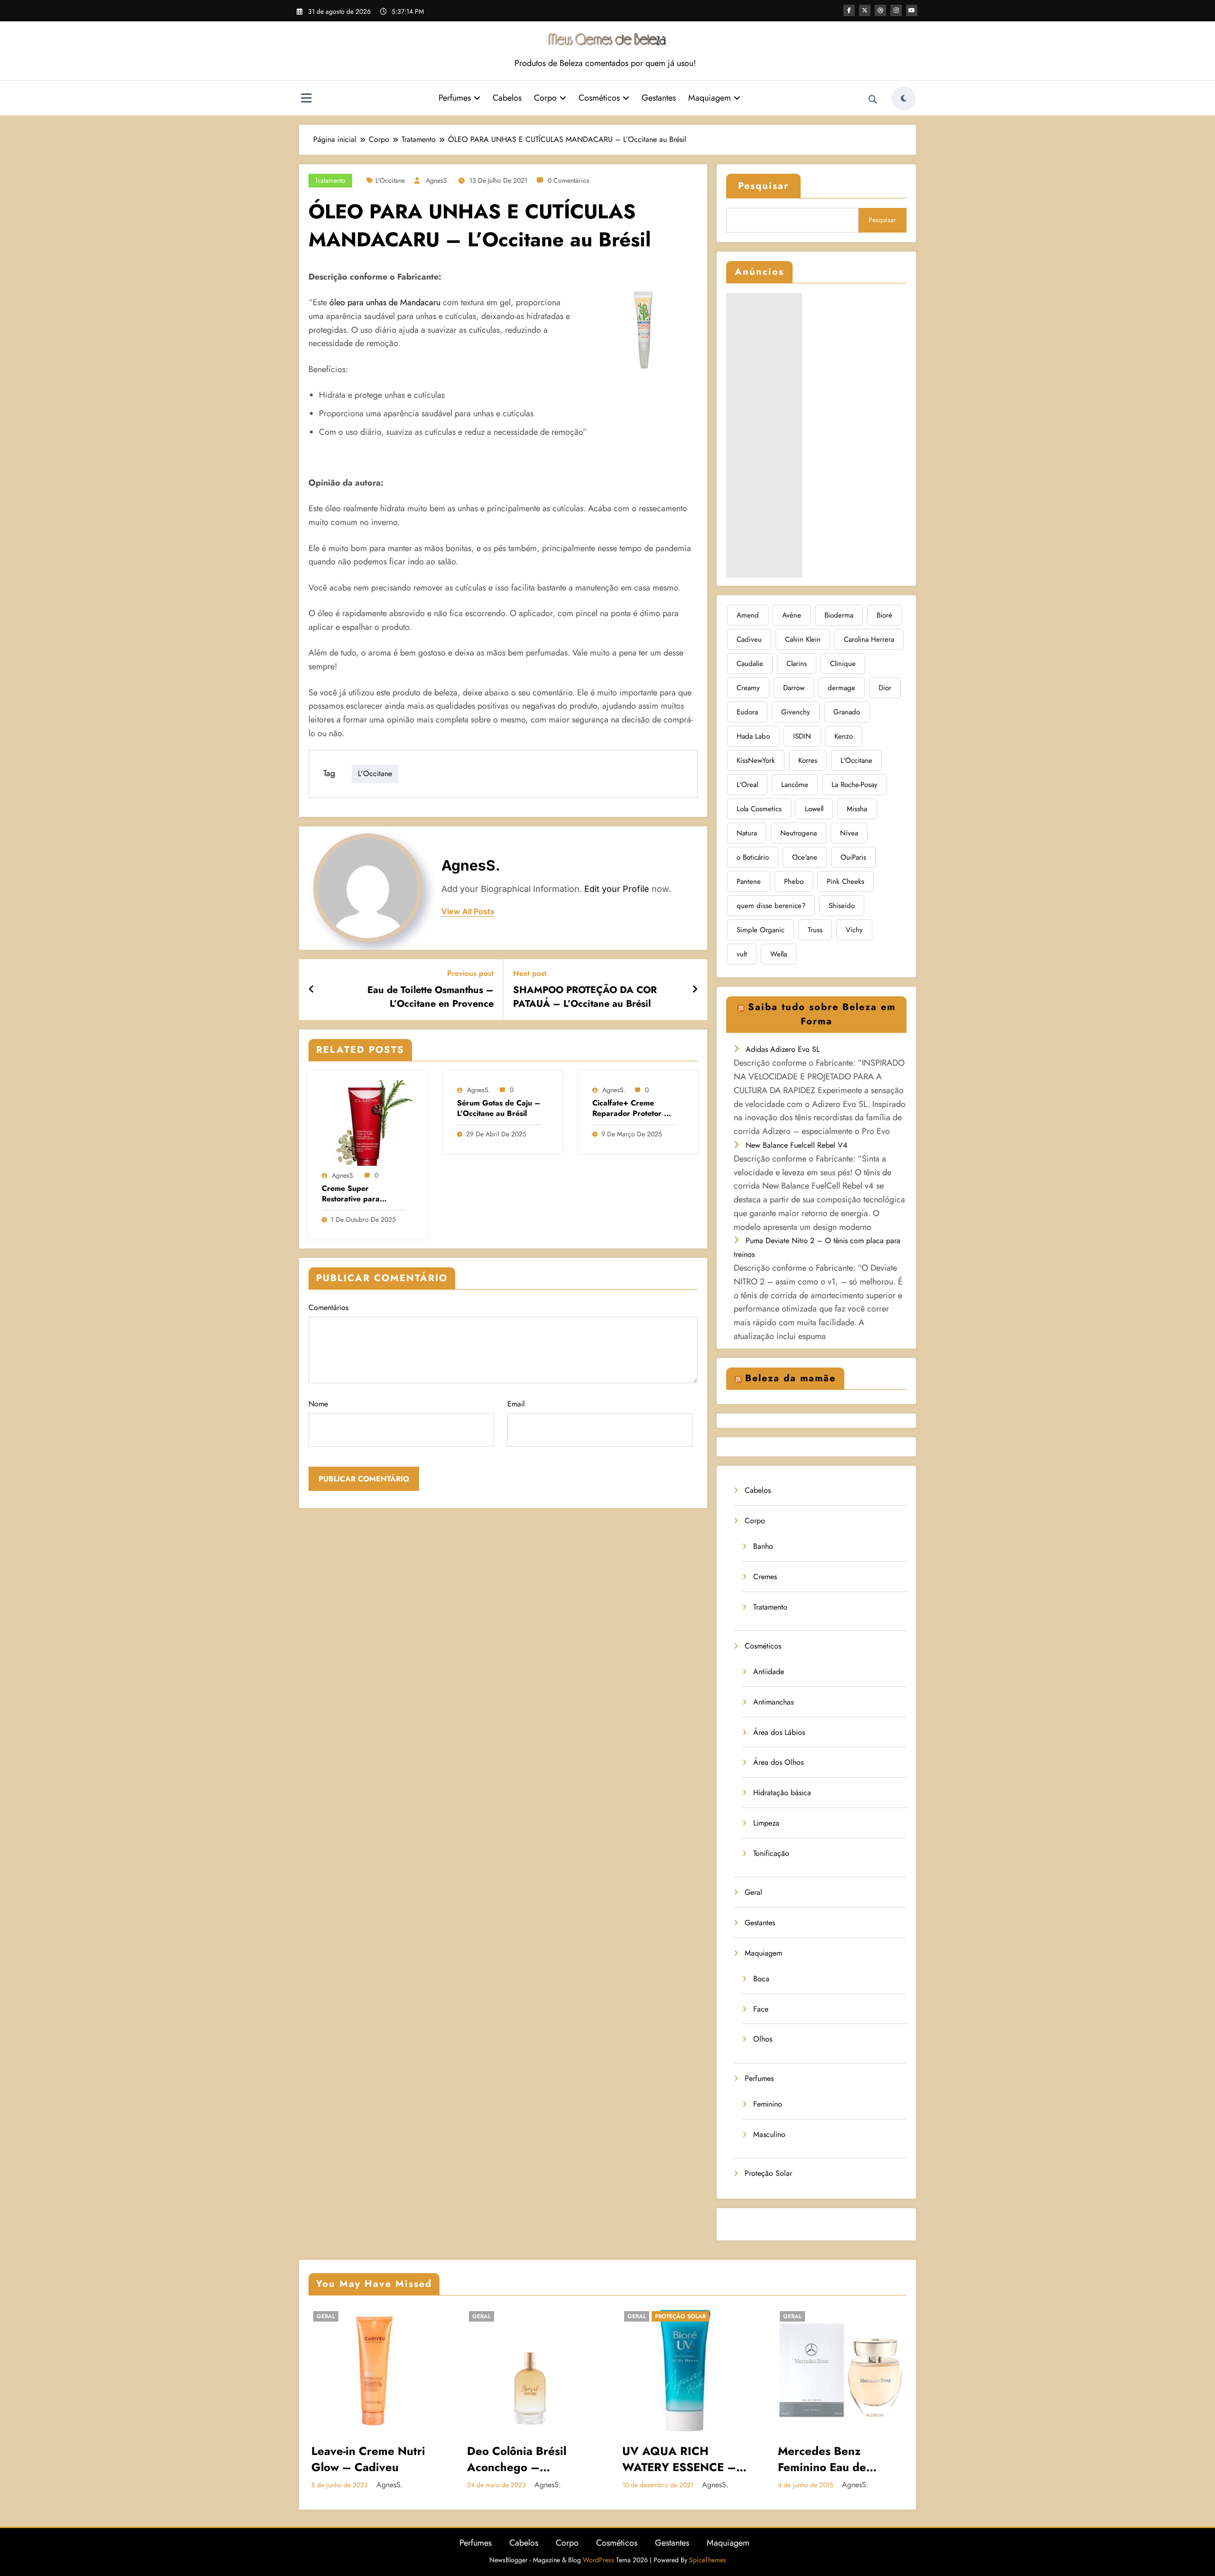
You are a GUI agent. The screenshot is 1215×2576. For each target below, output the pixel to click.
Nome (318, 1404)
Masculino (769, 2134)
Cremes (765, 1577)
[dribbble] (880, 10)
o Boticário (753, 857)
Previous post (470, 973)
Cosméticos (599, 98)
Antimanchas (773, 1702)
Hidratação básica (782, 1793)
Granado (847, 712)
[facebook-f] (849, 10)
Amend (748, 615)
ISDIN (802, 736)
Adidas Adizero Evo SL (783, 1049)
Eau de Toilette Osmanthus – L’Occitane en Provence (430, 997)
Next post (530, 973)
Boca (761, 1979)
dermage (841, 688)
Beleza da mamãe (790, 1378)
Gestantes (659, 98)
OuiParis (853, 857)
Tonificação (771, 1853)
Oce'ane (805, 857)
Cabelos (507, 98)
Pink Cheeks (846, 881)
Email (516, 1404)
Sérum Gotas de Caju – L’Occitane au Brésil (499, 1108)
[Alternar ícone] (306, 99)
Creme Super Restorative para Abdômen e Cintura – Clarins (360, 1194)
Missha (857, 809)
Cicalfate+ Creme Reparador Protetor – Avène (631, 1109)
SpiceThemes (708, 2560)
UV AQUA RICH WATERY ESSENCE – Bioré (524, 2459)
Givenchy (796, 712)
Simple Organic (761, 930)
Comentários (328, 1307)
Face (761, 2009)
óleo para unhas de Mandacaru (385, 302)
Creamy (748, 688)
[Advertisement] (764, 435)
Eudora (747, 712)
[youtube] (912, 10)
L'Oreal (747, 785)
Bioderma (839, 615)
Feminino (768, 2104)
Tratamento (330, 180)
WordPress (598, 2560)
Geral (753, 1892)
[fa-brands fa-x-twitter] (865, 10)
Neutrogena (799, 833)
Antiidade (769, 1672)
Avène (792, 615)
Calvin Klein (803, 639)
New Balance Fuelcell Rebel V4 (796, 1145)
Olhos (763, 2039)
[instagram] (896, 10)
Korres (808, 760)
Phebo (794, 881)
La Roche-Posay (855, 785)
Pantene (749, 881)
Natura (747, 833)
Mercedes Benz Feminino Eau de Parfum (667, 2459)
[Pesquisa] (873, 100)
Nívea (849, 833)
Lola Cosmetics (759, 809)
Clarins (797, 664)
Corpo (545, 98)
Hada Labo (753, 736)
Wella (779, 954)
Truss (815, 930)
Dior (885, 688)
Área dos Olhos (778, 1762)
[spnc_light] (904, 98)
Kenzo (844, 736)
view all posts (468, 912)
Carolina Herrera (869, 639)
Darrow (794, 688)
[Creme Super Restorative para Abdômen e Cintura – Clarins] (368, 1122)
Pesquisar (763, 186)
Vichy (854, 930)
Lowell (814, 809)
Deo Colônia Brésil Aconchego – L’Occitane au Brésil (365, 2459)
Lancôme (795, 785)
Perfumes (455, 98)
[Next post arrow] (695, 990)
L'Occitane (390, 180)
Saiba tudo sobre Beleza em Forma (822, 1014)
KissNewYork (756, 760)
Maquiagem (710, 98)
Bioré (884, 615)
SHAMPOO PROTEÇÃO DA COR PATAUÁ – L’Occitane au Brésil (585, 997)
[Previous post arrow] (312, 990)
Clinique (843, 664)
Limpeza (766, 1823)
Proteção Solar (768, 2173)
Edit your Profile (617, 889)
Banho (763, 1546)
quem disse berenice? (771, 906)
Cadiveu (749, 639)
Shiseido (842, 906)
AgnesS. (437, 180)
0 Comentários (569, 180)
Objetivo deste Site (830, 2347)
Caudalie (750, 664)
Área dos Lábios (779, 1732)
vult (742, 954)
